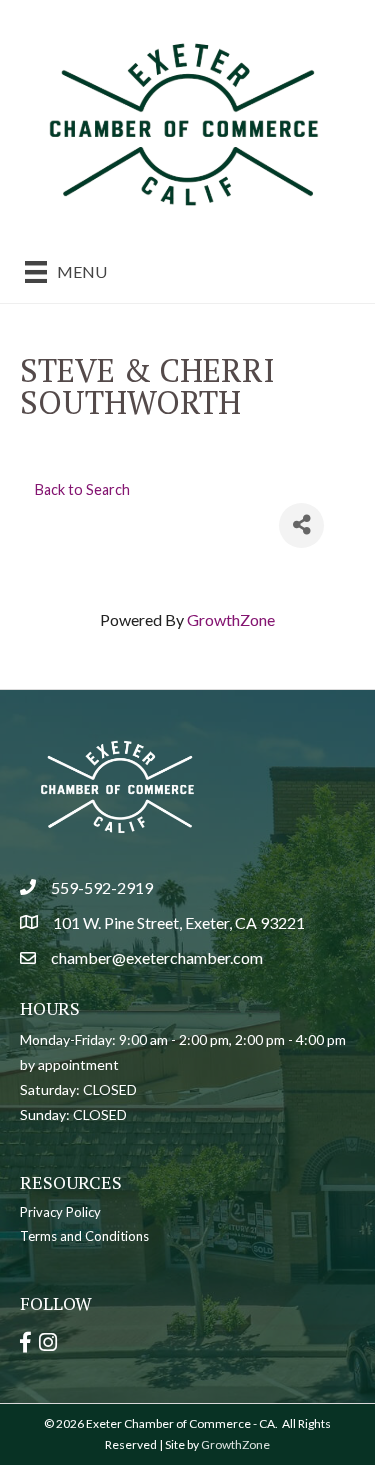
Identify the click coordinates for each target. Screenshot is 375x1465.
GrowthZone (231, 619)
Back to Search (82, 489)
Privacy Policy (60, 1212)
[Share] (301, 525)
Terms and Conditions (84, 1236)
